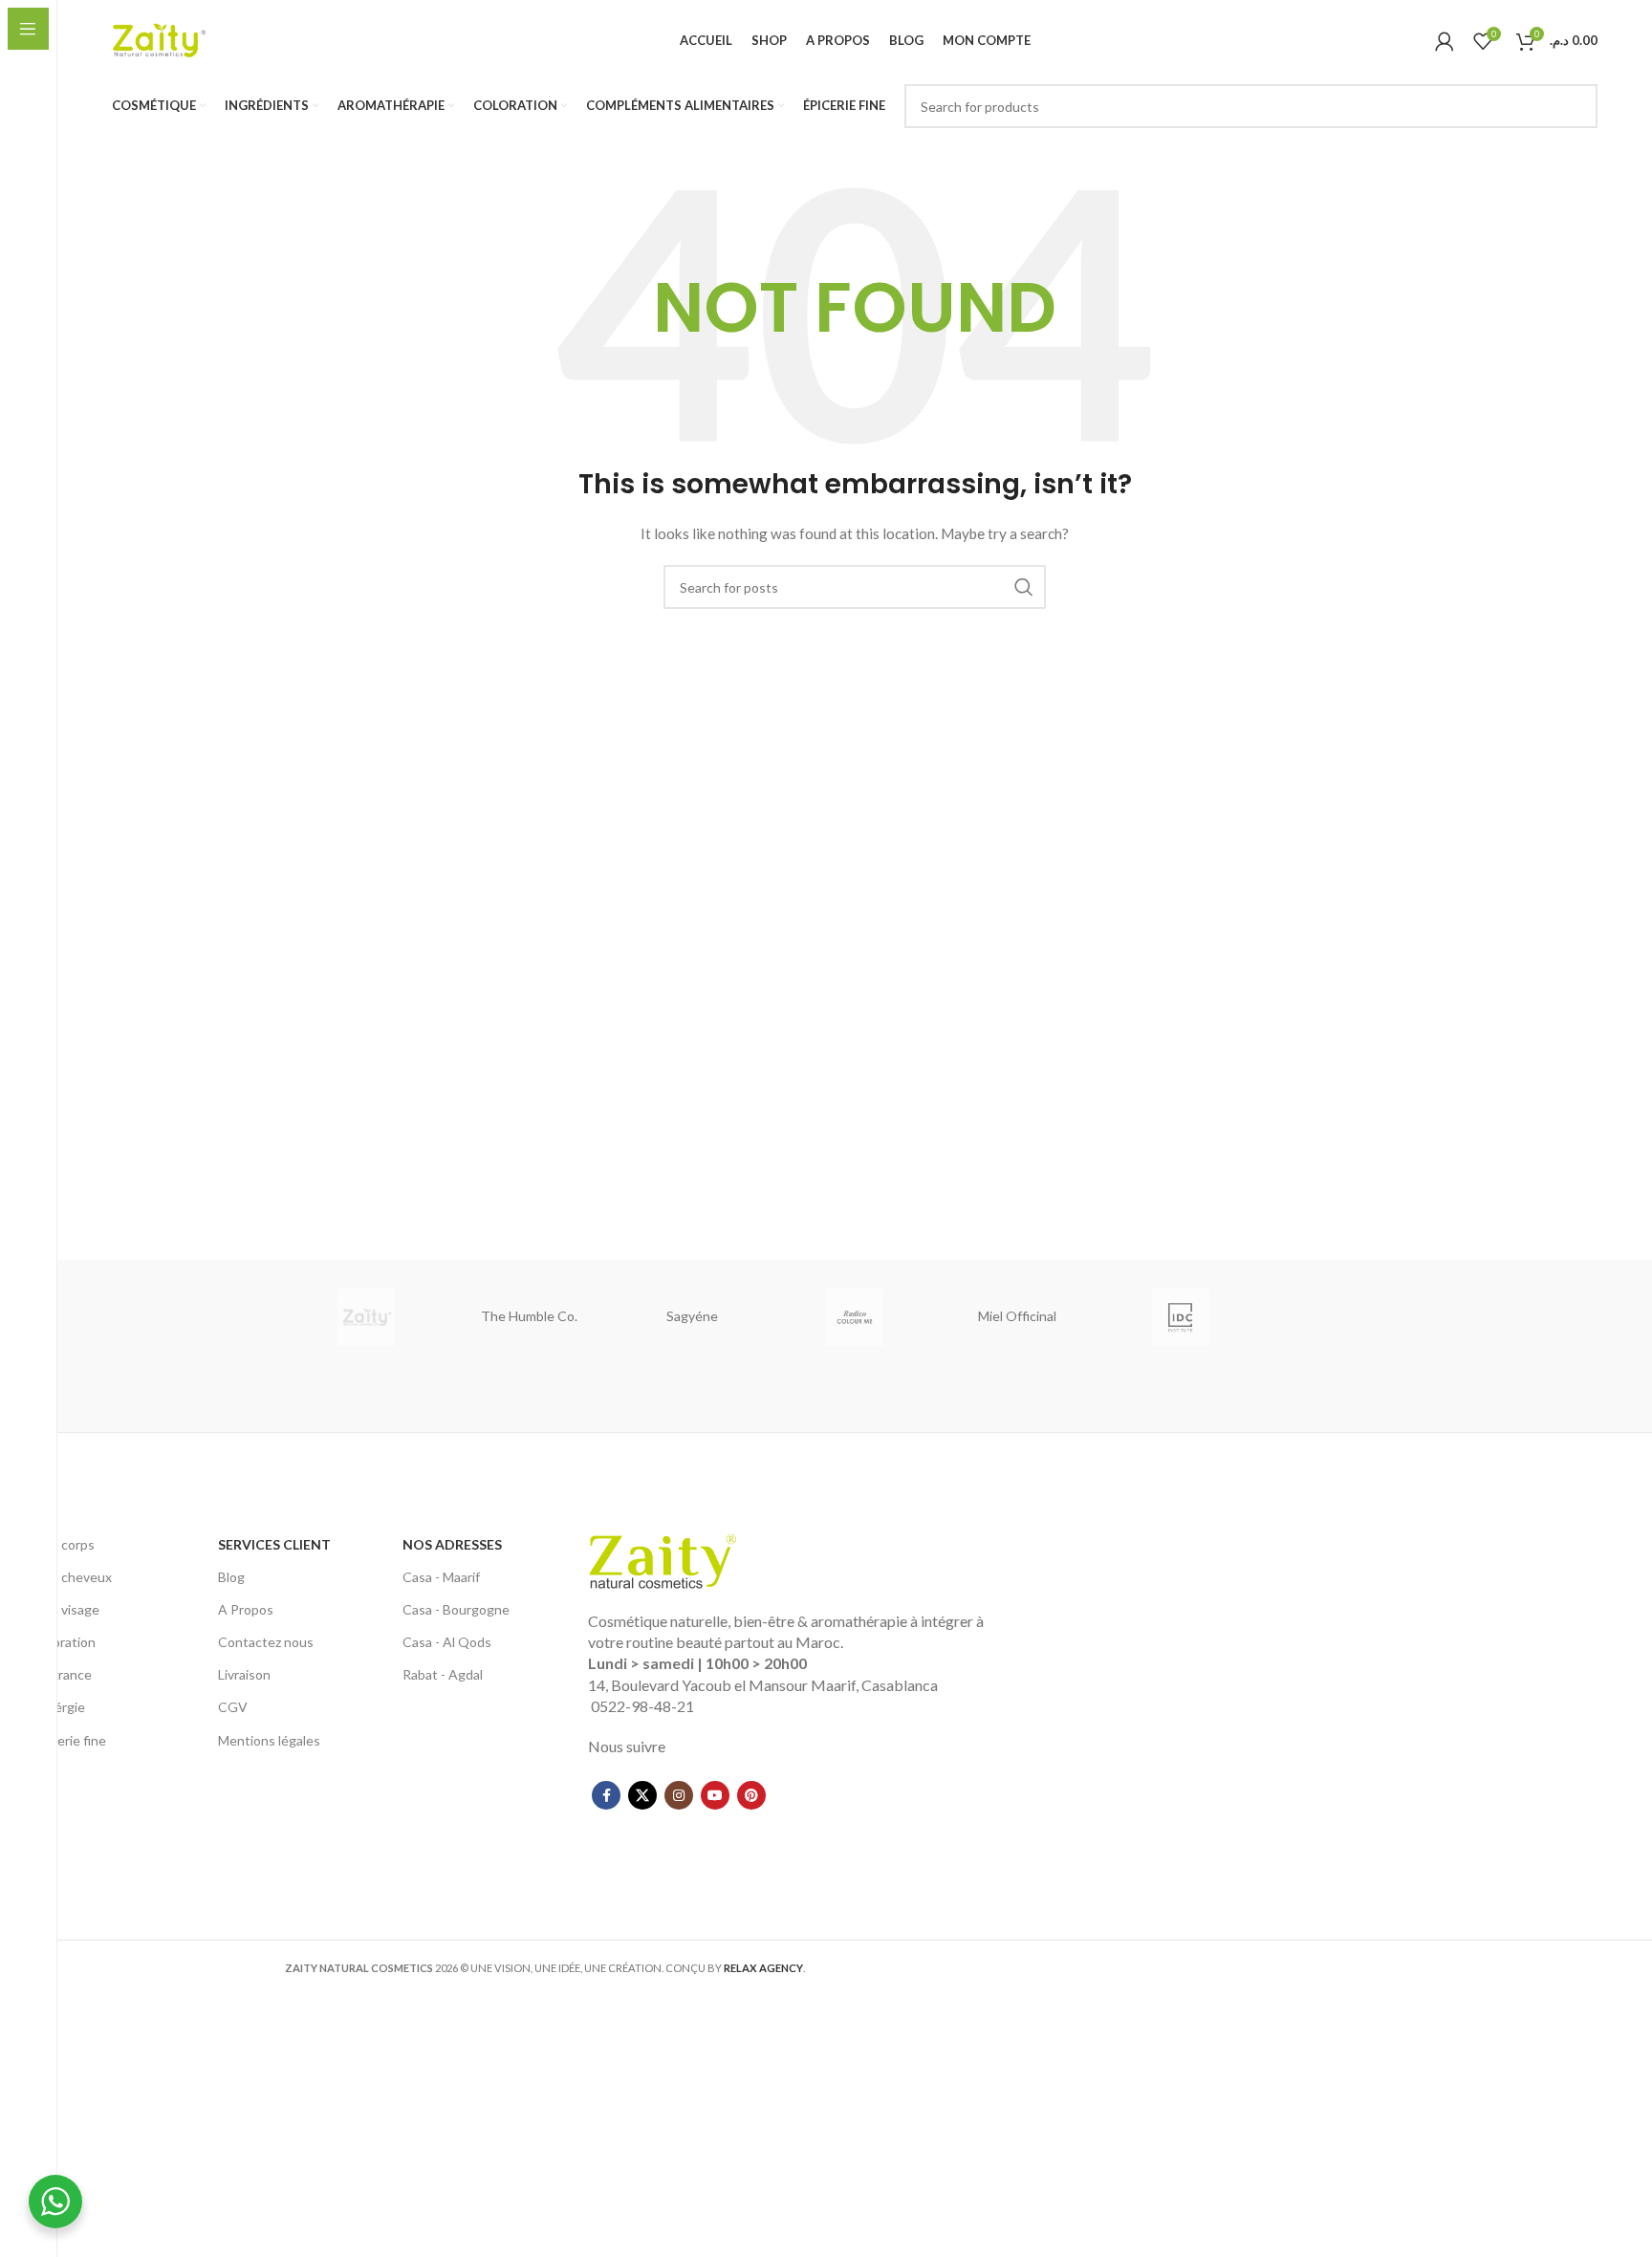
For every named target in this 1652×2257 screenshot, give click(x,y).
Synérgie (59, 1707)
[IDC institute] (1180, 1317)
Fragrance (62, 1674)
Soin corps (64, 1544)
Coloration (64, 1642)
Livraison (244, 1674)
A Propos (246, 1609)
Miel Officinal (1017, 1316)
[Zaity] (366, 1317)
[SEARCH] (1576, 106)
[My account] (1445, 41)
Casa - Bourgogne (456, 1609)
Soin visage (66, 1609)
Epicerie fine (69, 1740)
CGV (233, 1707)
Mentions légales (269, 1740)
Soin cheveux (72, 1577)
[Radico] (855, 1317)
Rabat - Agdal (443, 1674)
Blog (231, 1577)
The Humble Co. (529, 1316)
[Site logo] (160, 39)
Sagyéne (692, 1316)
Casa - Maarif (441, 1577)
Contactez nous (266, 1642)
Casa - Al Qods (447, 1642)
